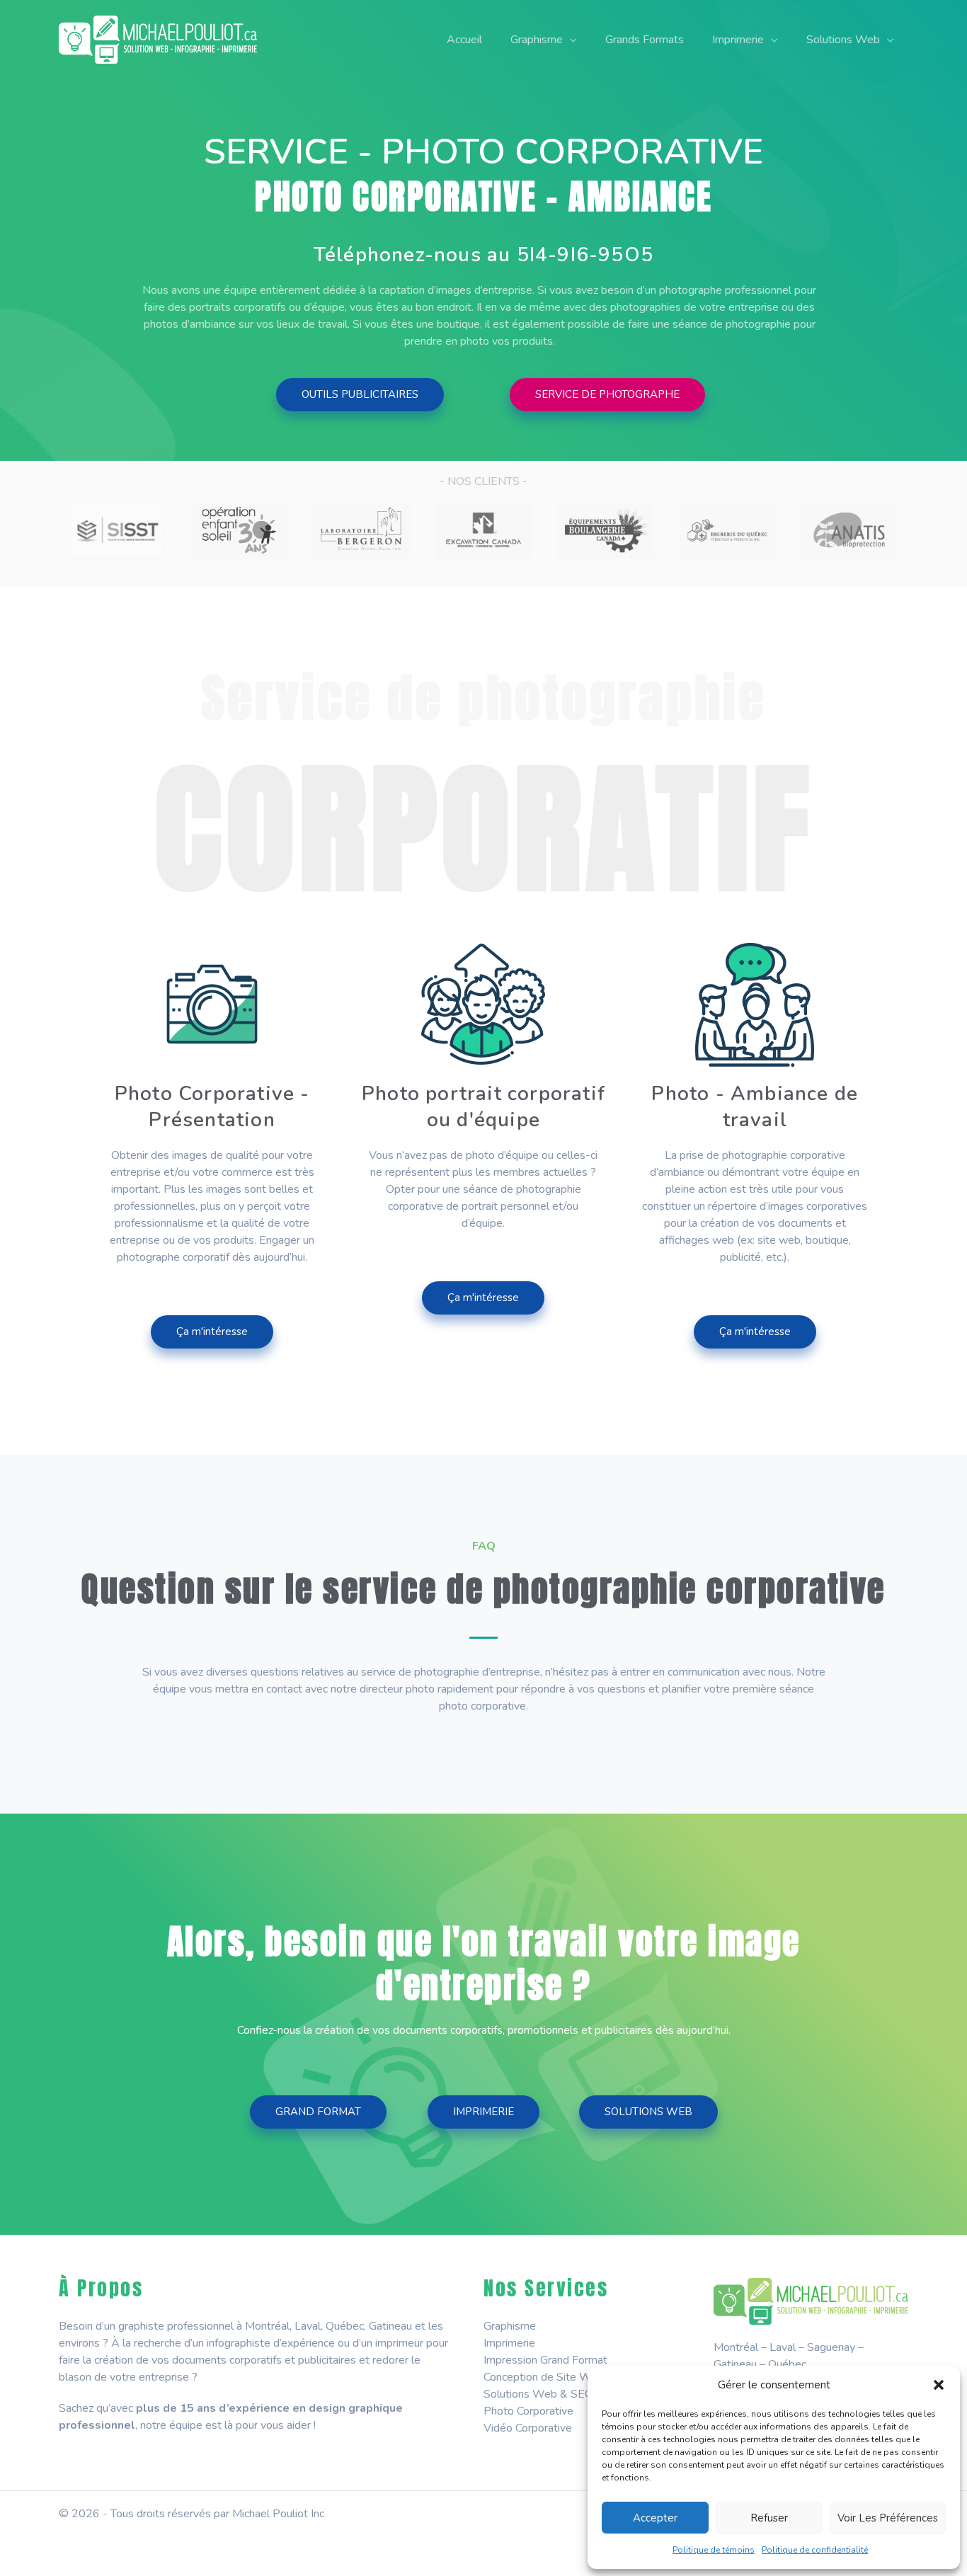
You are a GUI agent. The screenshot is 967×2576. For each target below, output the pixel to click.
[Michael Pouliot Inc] (158, 39)
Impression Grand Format (545, 2360)
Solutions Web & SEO (538, 2394)
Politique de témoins (714, 2550)
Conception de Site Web (544, 2377)
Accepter (655, 2518)
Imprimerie (509, 2343)
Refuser (769, 2518)
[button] (939, 2385)
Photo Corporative (528, 2411)
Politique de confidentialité (815, 2550)
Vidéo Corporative (528, 2428)
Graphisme (510, 2326)
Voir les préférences (888, 2518)
